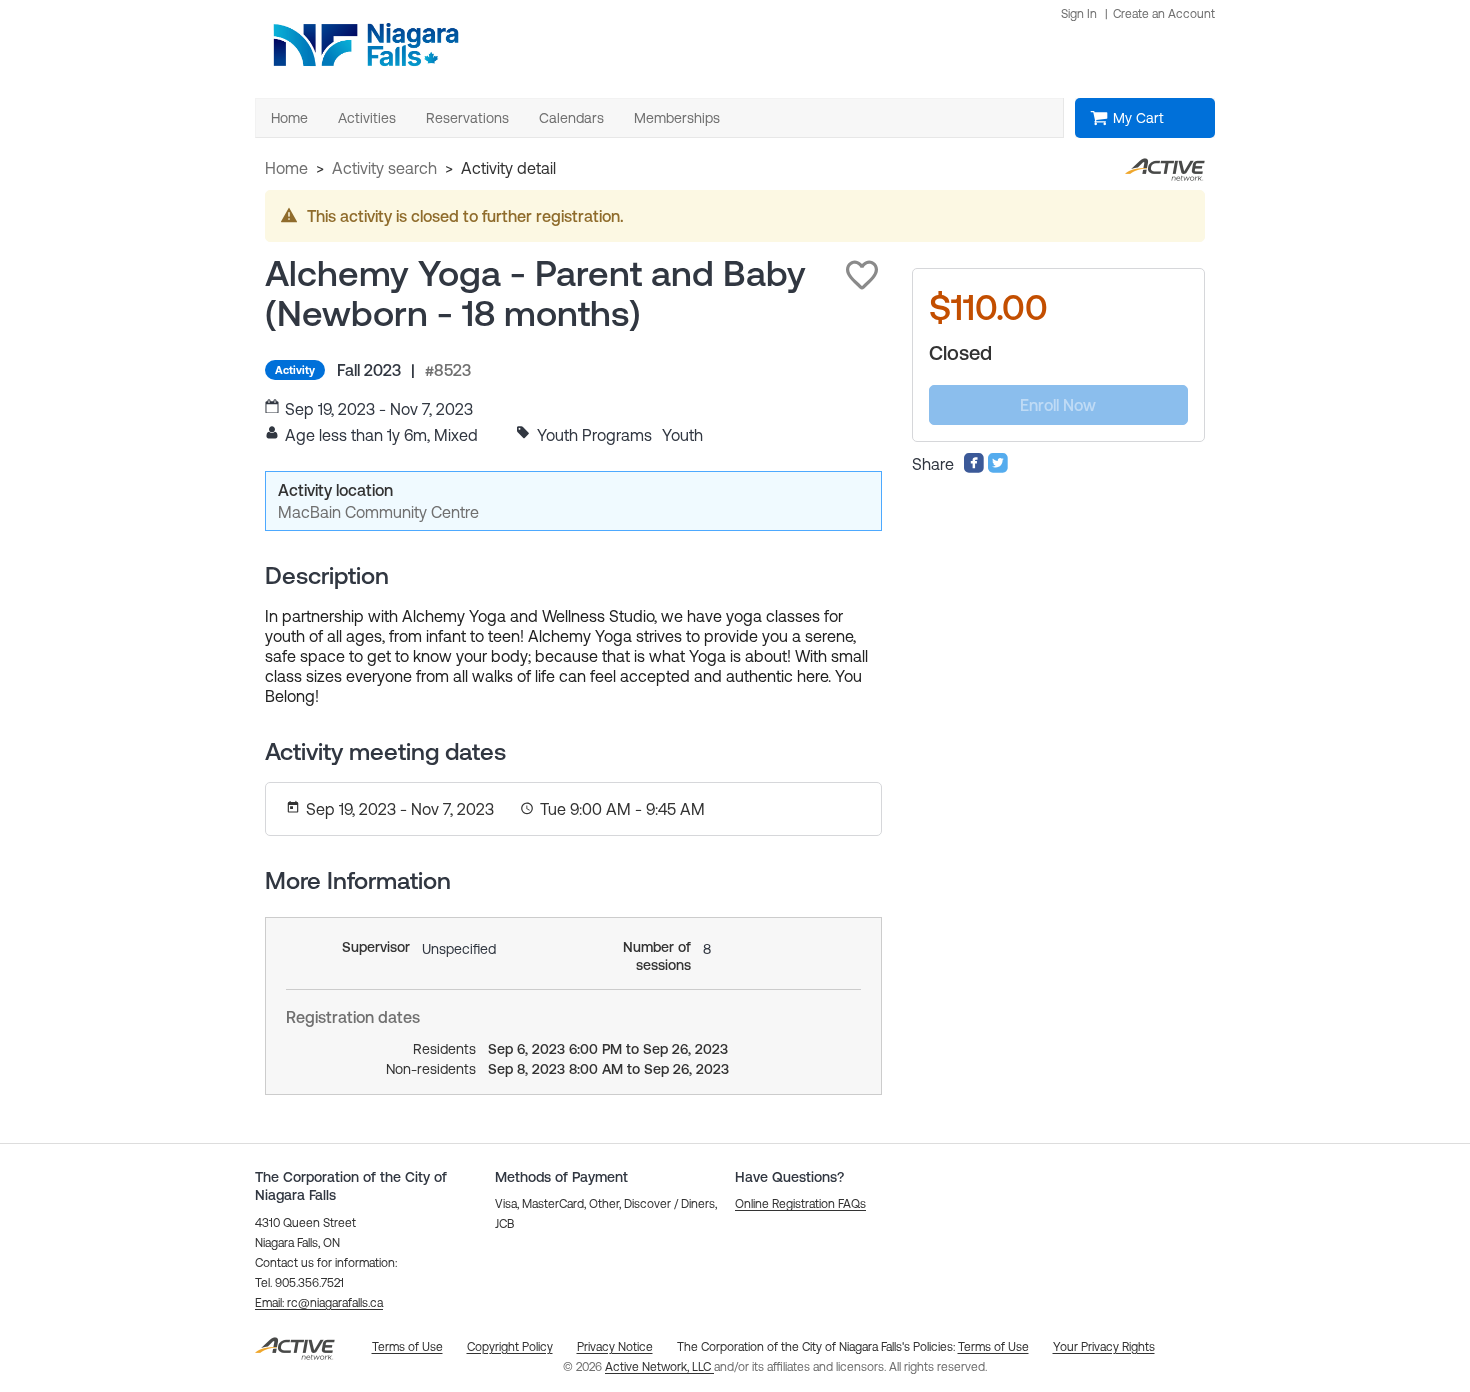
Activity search (384, 168)
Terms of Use (993, 1347)
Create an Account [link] (1164, 14)
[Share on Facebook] (974, 468)
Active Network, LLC (659, 1367)
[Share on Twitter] (998, 468)
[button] (862, 275)
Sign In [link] (1079, 14)
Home (286, 168)
